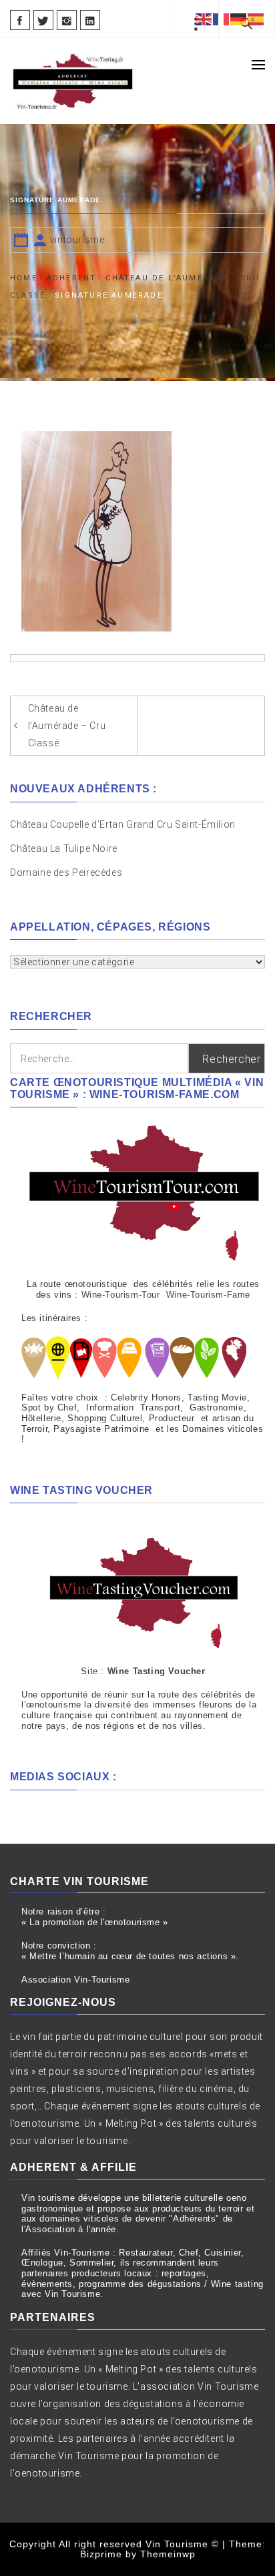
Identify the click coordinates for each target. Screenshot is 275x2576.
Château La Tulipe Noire (65, 848)
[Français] (222, 19)
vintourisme (77, 240)
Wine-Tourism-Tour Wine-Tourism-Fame (166, 1295)
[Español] (256, 19)
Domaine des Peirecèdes (66, 872)
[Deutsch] (239, 19)
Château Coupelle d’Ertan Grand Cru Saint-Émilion (123, 824)
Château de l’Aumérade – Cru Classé (67, 726)
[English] (204, 19)
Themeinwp (168, 2554)
